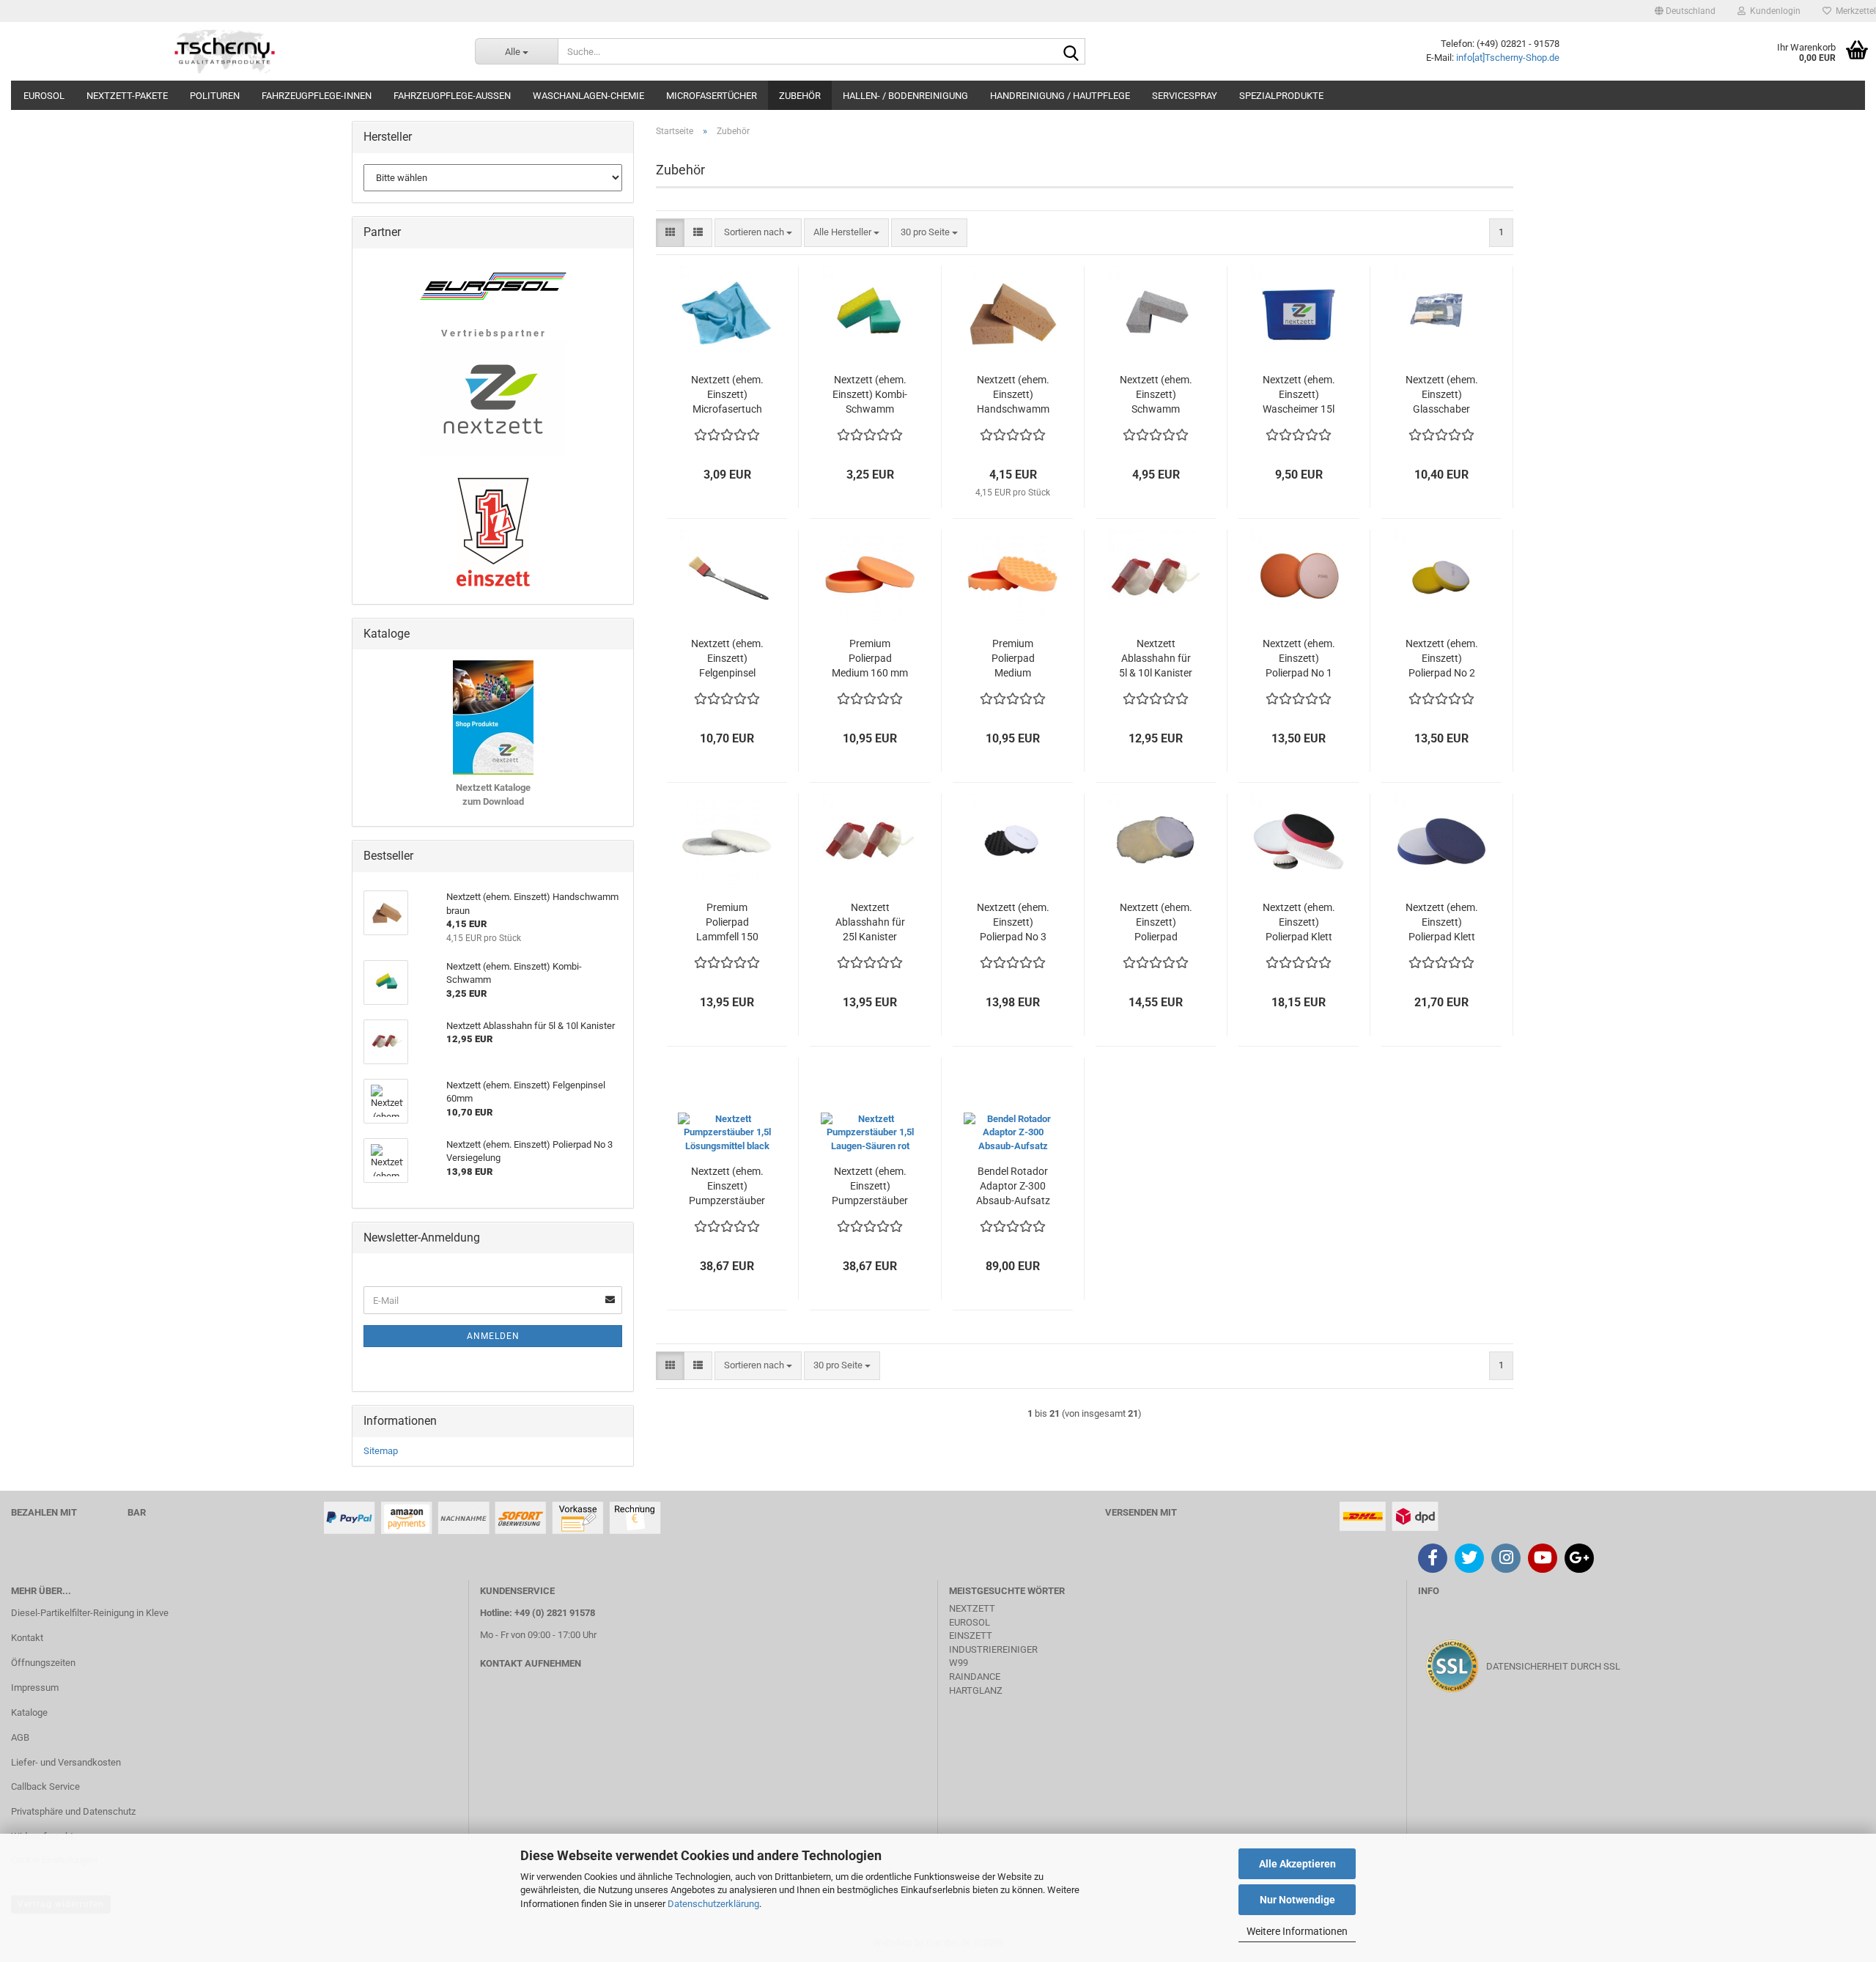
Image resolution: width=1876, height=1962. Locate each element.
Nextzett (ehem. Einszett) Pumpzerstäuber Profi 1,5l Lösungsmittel (727, 1187)
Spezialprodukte (1281, 96)
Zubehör (800, 96)
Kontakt (27, 1638)
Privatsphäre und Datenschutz (73, 1811)
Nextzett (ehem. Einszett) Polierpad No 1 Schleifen (1299, 659)
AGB (20, 1737)
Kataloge (29, 1712)
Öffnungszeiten (43, 1663)
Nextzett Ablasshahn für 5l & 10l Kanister (1156, 658)
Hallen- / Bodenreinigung (905, 96)
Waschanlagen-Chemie (588, 96)
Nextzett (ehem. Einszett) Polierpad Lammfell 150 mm (1156, 923)
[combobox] (758, 233)
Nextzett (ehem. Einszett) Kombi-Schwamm (870, 394)
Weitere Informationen (1297, 1931)
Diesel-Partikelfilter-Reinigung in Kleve (90, 1613)
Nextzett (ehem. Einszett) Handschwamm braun (1013, 395)
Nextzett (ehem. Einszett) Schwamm (1156, 394)
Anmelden (493, 1336)
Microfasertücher (712, 96)
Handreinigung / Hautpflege (1060, 96)
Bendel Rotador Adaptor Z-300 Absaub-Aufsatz (1013, 1186)
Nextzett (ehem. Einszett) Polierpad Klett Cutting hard (1442, 923)
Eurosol (44, 96)
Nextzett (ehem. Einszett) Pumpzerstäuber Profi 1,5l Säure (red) (870, 1187)
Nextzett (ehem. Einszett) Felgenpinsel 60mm (727, 659)
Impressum (35, 1688)
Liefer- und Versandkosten (66, 1762)
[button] (1685, 11)
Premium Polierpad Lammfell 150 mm (727, 923)
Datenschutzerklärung (713, 1904)
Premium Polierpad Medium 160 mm (870, 658)
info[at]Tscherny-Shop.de (1508, 58)
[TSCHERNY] (226, 51)
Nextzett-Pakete (127, 96)
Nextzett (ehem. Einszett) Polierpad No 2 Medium (1442, 659)
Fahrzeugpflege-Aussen (452, 96)
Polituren (215, 96)
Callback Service (45, 1786)
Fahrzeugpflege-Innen (317, 96)
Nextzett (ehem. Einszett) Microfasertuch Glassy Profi (727, 395)
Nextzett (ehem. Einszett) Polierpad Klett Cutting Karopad (1299, 923)
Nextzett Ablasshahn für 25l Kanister (870, 922)
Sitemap (381, 1451)
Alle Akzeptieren (1297, 1864)
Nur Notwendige (1297, 1900)
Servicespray (1185, 96)
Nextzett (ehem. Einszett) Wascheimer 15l (1299, 394)
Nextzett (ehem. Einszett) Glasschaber (1442, 394)
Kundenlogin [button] (1773, 11)
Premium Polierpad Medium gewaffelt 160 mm (1013, 659)
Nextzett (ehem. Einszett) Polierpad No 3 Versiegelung (1013, 923)
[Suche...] (1071, 52)
